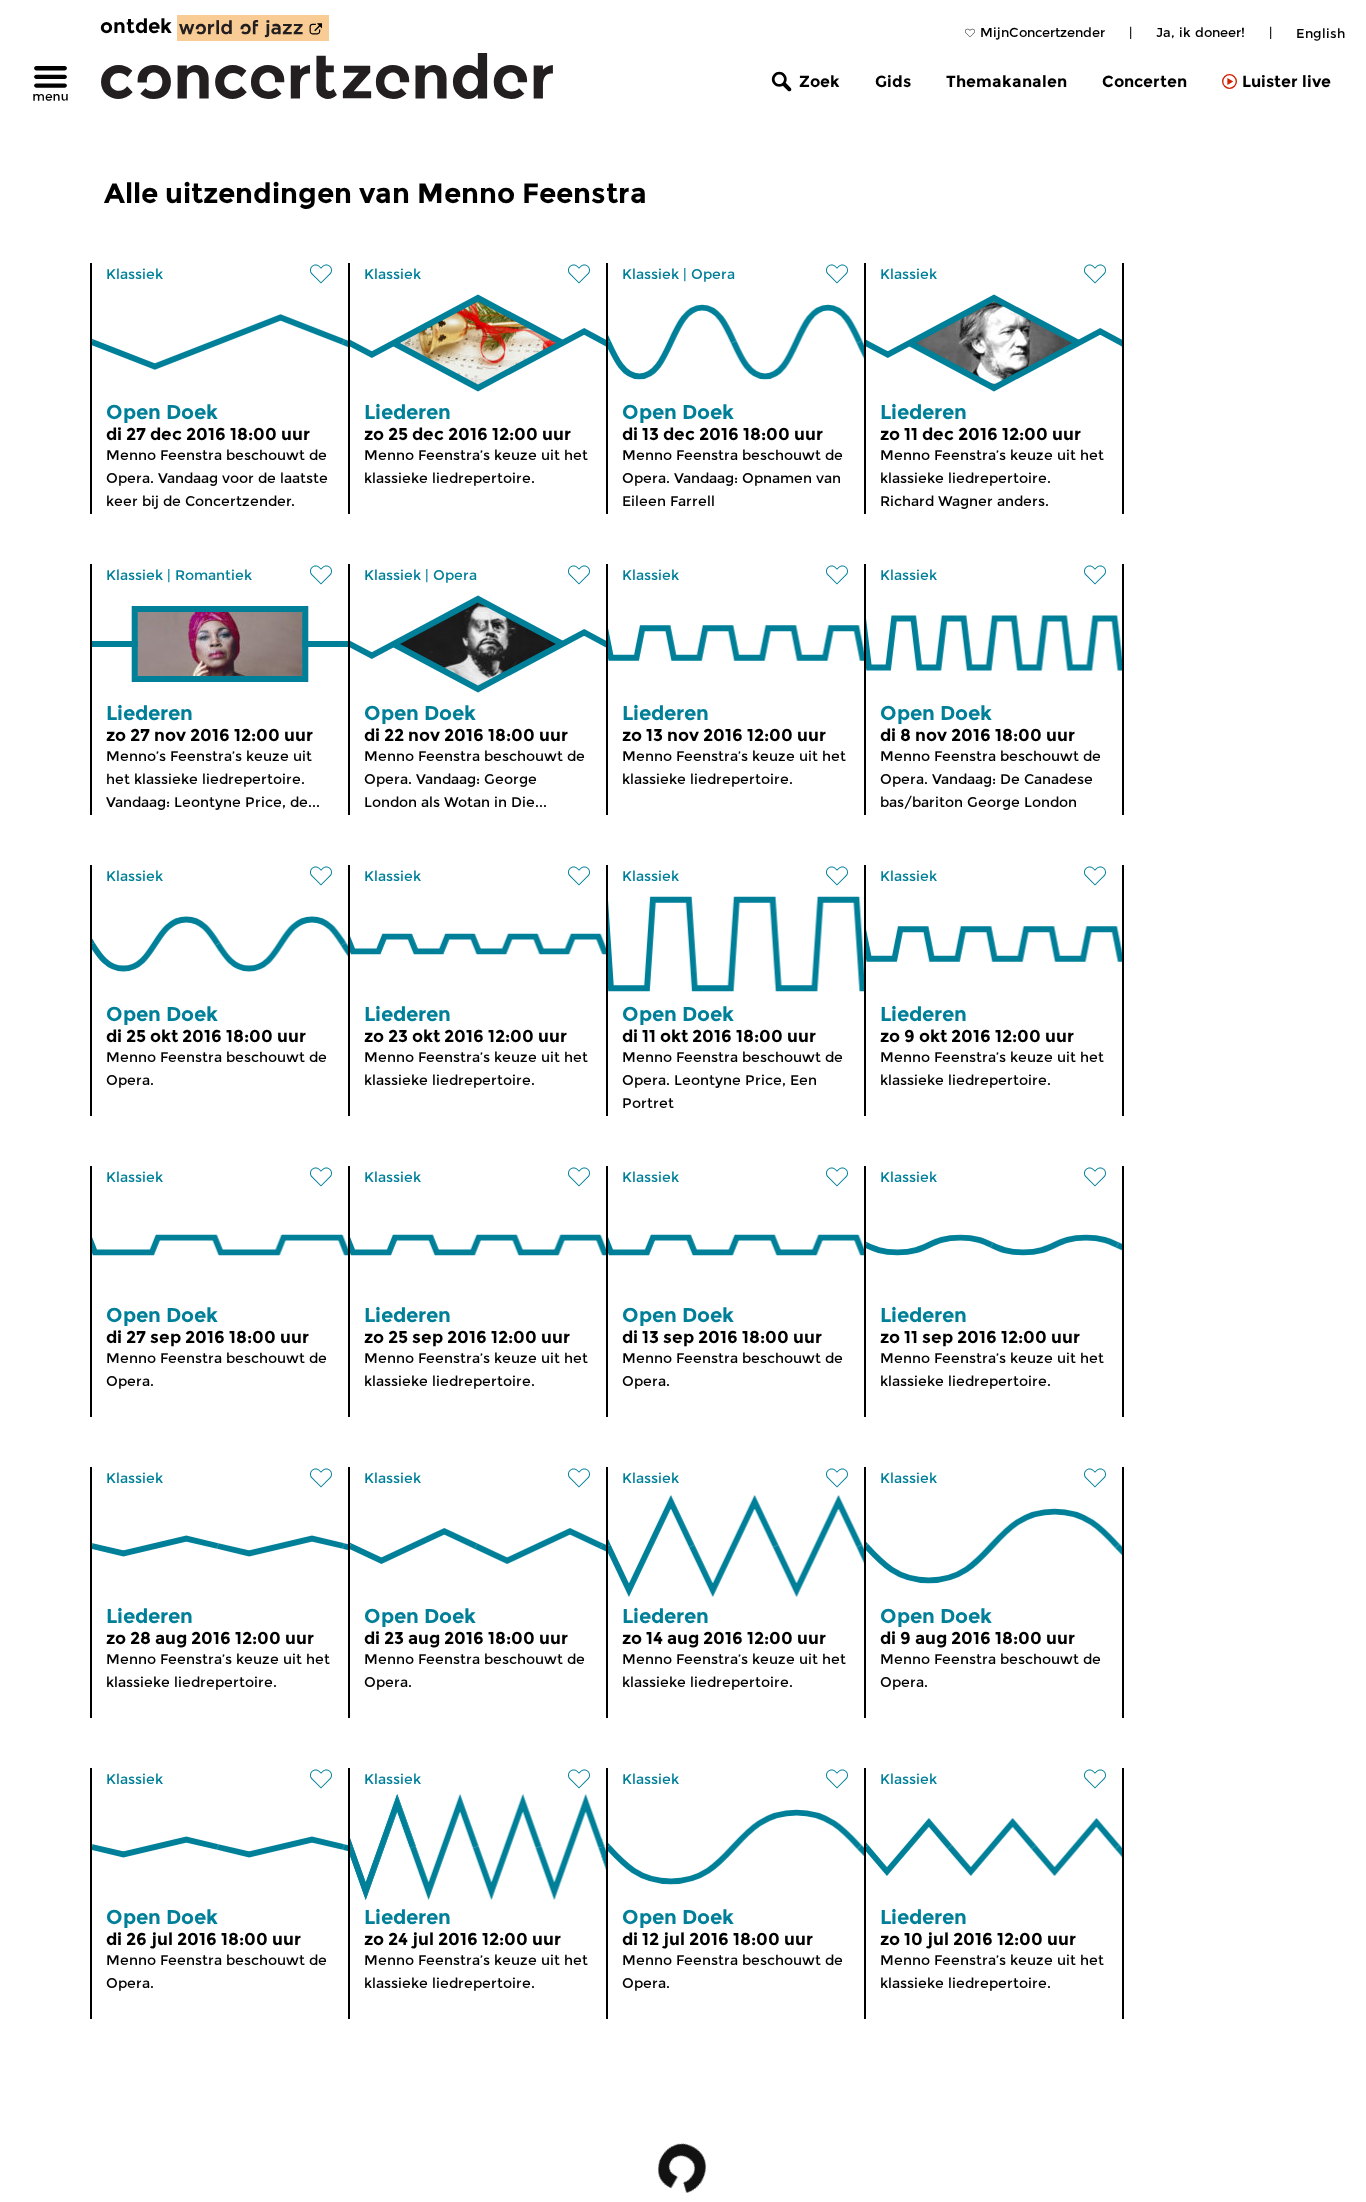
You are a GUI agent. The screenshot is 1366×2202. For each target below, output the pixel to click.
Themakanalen (1006, 81)
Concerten (1144, 81)
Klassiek (134, 274)
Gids (893, 81)
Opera (713, 274)
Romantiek (213, 575)
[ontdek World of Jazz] (253, 28)
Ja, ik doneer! (1200, 32)
